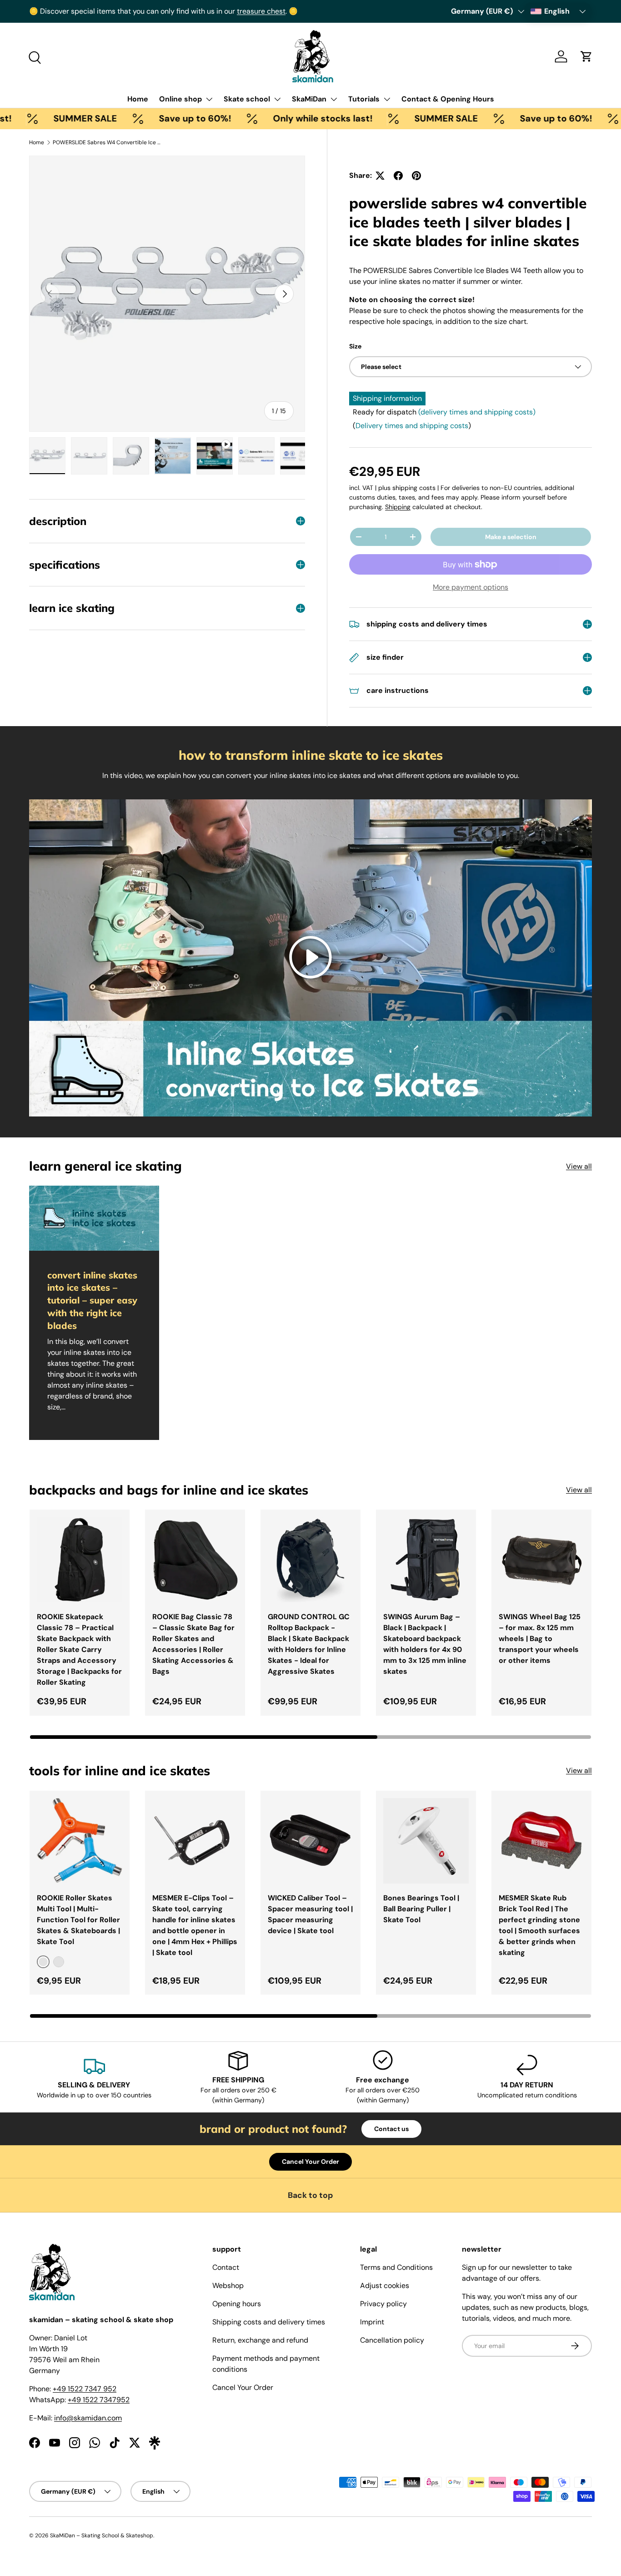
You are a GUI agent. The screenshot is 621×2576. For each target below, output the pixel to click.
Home (138, 99)
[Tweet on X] (380, 176)
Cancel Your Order (310, 2162)
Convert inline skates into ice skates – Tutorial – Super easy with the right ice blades (92, 1300)
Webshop (228, 2286)
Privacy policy (383, 2304)
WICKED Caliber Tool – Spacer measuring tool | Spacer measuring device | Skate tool (310, 1914)
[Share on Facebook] (398, 176)
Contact (226, 2267)
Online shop (180, 99)
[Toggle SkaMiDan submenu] (334, 99)
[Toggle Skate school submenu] (277, 99)
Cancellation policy (392, 2340)
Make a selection (511, 537)
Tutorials (364, 99)
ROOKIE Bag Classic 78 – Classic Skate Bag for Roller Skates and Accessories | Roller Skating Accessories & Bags (193, 1644)
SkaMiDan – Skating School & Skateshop (102, 2536)
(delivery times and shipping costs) (477, 412)
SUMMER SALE (383, 118)
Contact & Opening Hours (448, 99)
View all (579, 1166)
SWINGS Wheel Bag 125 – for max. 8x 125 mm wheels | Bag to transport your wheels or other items (540, 1639)
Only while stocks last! (260, 118)
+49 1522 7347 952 (85, 2389)
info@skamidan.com (88, 2418)
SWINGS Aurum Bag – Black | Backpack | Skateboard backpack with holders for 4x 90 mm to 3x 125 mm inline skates (425, 1644)
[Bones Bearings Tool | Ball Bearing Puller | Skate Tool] (426, 1841)
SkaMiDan (309, 99)
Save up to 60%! (132, 118)
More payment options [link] (471, 587)
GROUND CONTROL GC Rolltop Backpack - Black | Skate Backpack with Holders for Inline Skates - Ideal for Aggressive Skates (309, 1644)
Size (355, 346)
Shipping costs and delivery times (269, 2322)
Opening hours (237, 2304)
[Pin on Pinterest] (416, 176)
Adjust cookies (385, 2286)
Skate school (247, 99)
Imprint (372, 2322)
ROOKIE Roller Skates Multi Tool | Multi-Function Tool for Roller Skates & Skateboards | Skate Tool (78, 1920)
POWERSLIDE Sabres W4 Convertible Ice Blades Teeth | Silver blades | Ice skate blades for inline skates (107, 142)
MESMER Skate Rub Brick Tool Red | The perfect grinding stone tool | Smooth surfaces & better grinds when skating (539, 1925)
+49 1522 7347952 (99, 2400)
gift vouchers (78, 11)
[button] (586, 56)
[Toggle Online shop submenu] (209, 99)
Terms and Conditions (396, 2267)
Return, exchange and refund (260, 2340)
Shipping (398, 507)
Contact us (391, 2129)
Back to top (310, 2195)
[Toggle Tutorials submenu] (387, 99)
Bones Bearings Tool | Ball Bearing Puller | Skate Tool (421, 1909)
